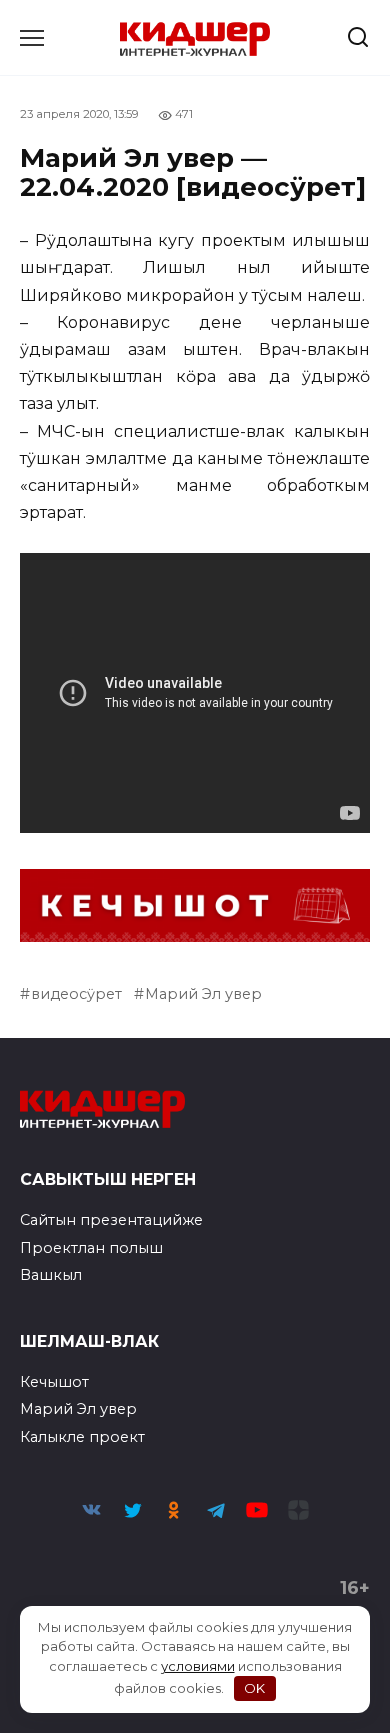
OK (254, 1688)
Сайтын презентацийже (111, 1220)
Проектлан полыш (91, 1248)
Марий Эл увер (203, 994)
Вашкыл (51, 1275)
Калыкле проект (82, 1437)
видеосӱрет (76, 994)
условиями (198, 1666)
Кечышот (54, 1382)
